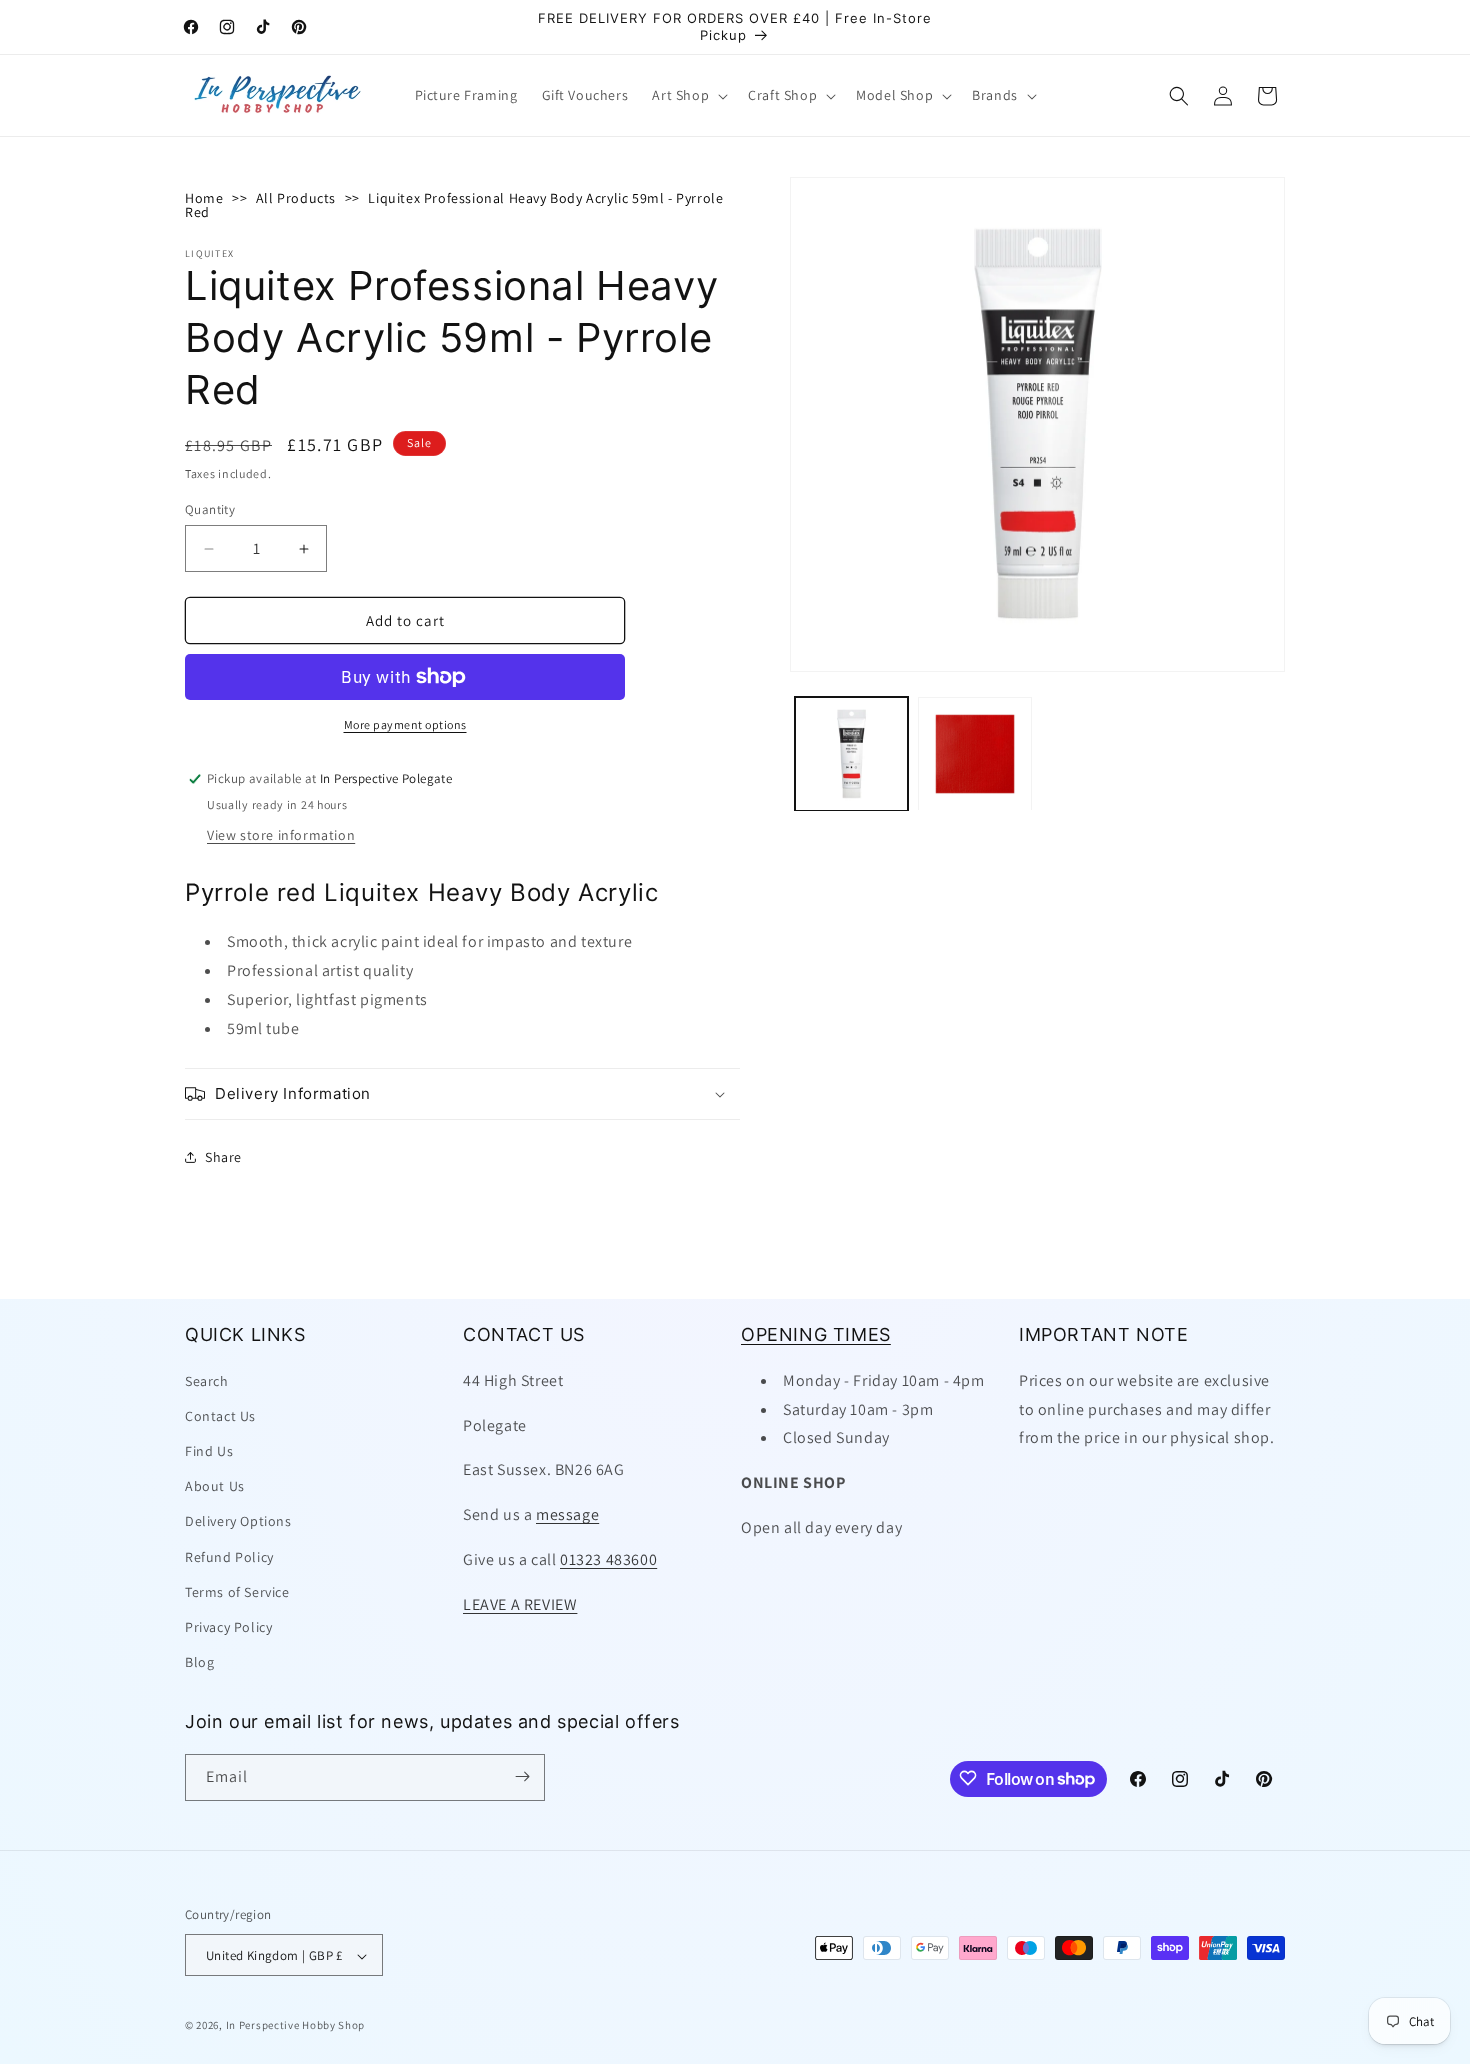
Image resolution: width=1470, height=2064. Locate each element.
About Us (215, 1486)
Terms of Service (237, 1591)
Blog (199, 1662)
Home (204, 198)
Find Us (209, 1450)
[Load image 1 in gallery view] (851, 753)
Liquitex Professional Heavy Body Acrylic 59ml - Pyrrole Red (454, 205)
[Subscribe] (522, 1776)
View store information (281, 835)
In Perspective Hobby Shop (296, 2026)
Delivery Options (238, 1521)
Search (207, 1380)
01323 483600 (608, 1558)
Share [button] (223, 1157)
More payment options (405, 724)
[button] (688, 95)
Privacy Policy (228, 1626)
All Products (296, 198)
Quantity (210, 509)
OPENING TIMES (816, 1334)
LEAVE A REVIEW (520, 1603)
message (567, 1513)
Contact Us (220, 1415)
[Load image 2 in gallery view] (974, 753)
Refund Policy (229, 1556)
